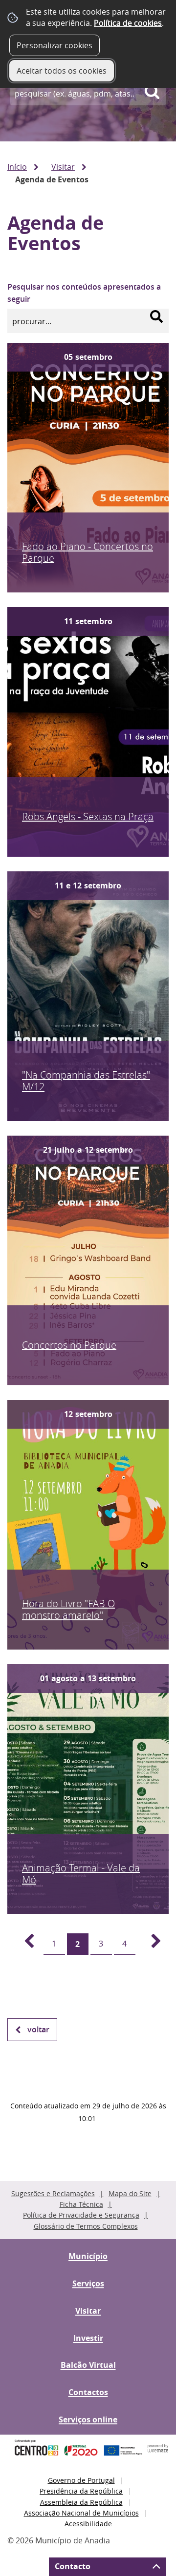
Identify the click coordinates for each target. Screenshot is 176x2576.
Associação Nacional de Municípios (81, 2513)
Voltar (38, 2029)
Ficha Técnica (81, 2204)
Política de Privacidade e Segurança (81, 2215)
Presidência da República (81, 2491)
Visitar (63, 167)
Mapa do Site (130, 2193)
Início (17, 167)
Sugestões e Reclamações (53, 2193)
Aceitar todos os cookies (62, 71)
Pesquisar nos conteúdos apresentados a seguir (84, 293)
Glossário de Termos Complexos (86, 2226)
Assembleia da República (81, 2502)
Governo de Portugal (81, 2480)
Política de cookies (128, 23)
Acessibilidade (88, 2524)
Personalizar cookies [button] (55, 45)
